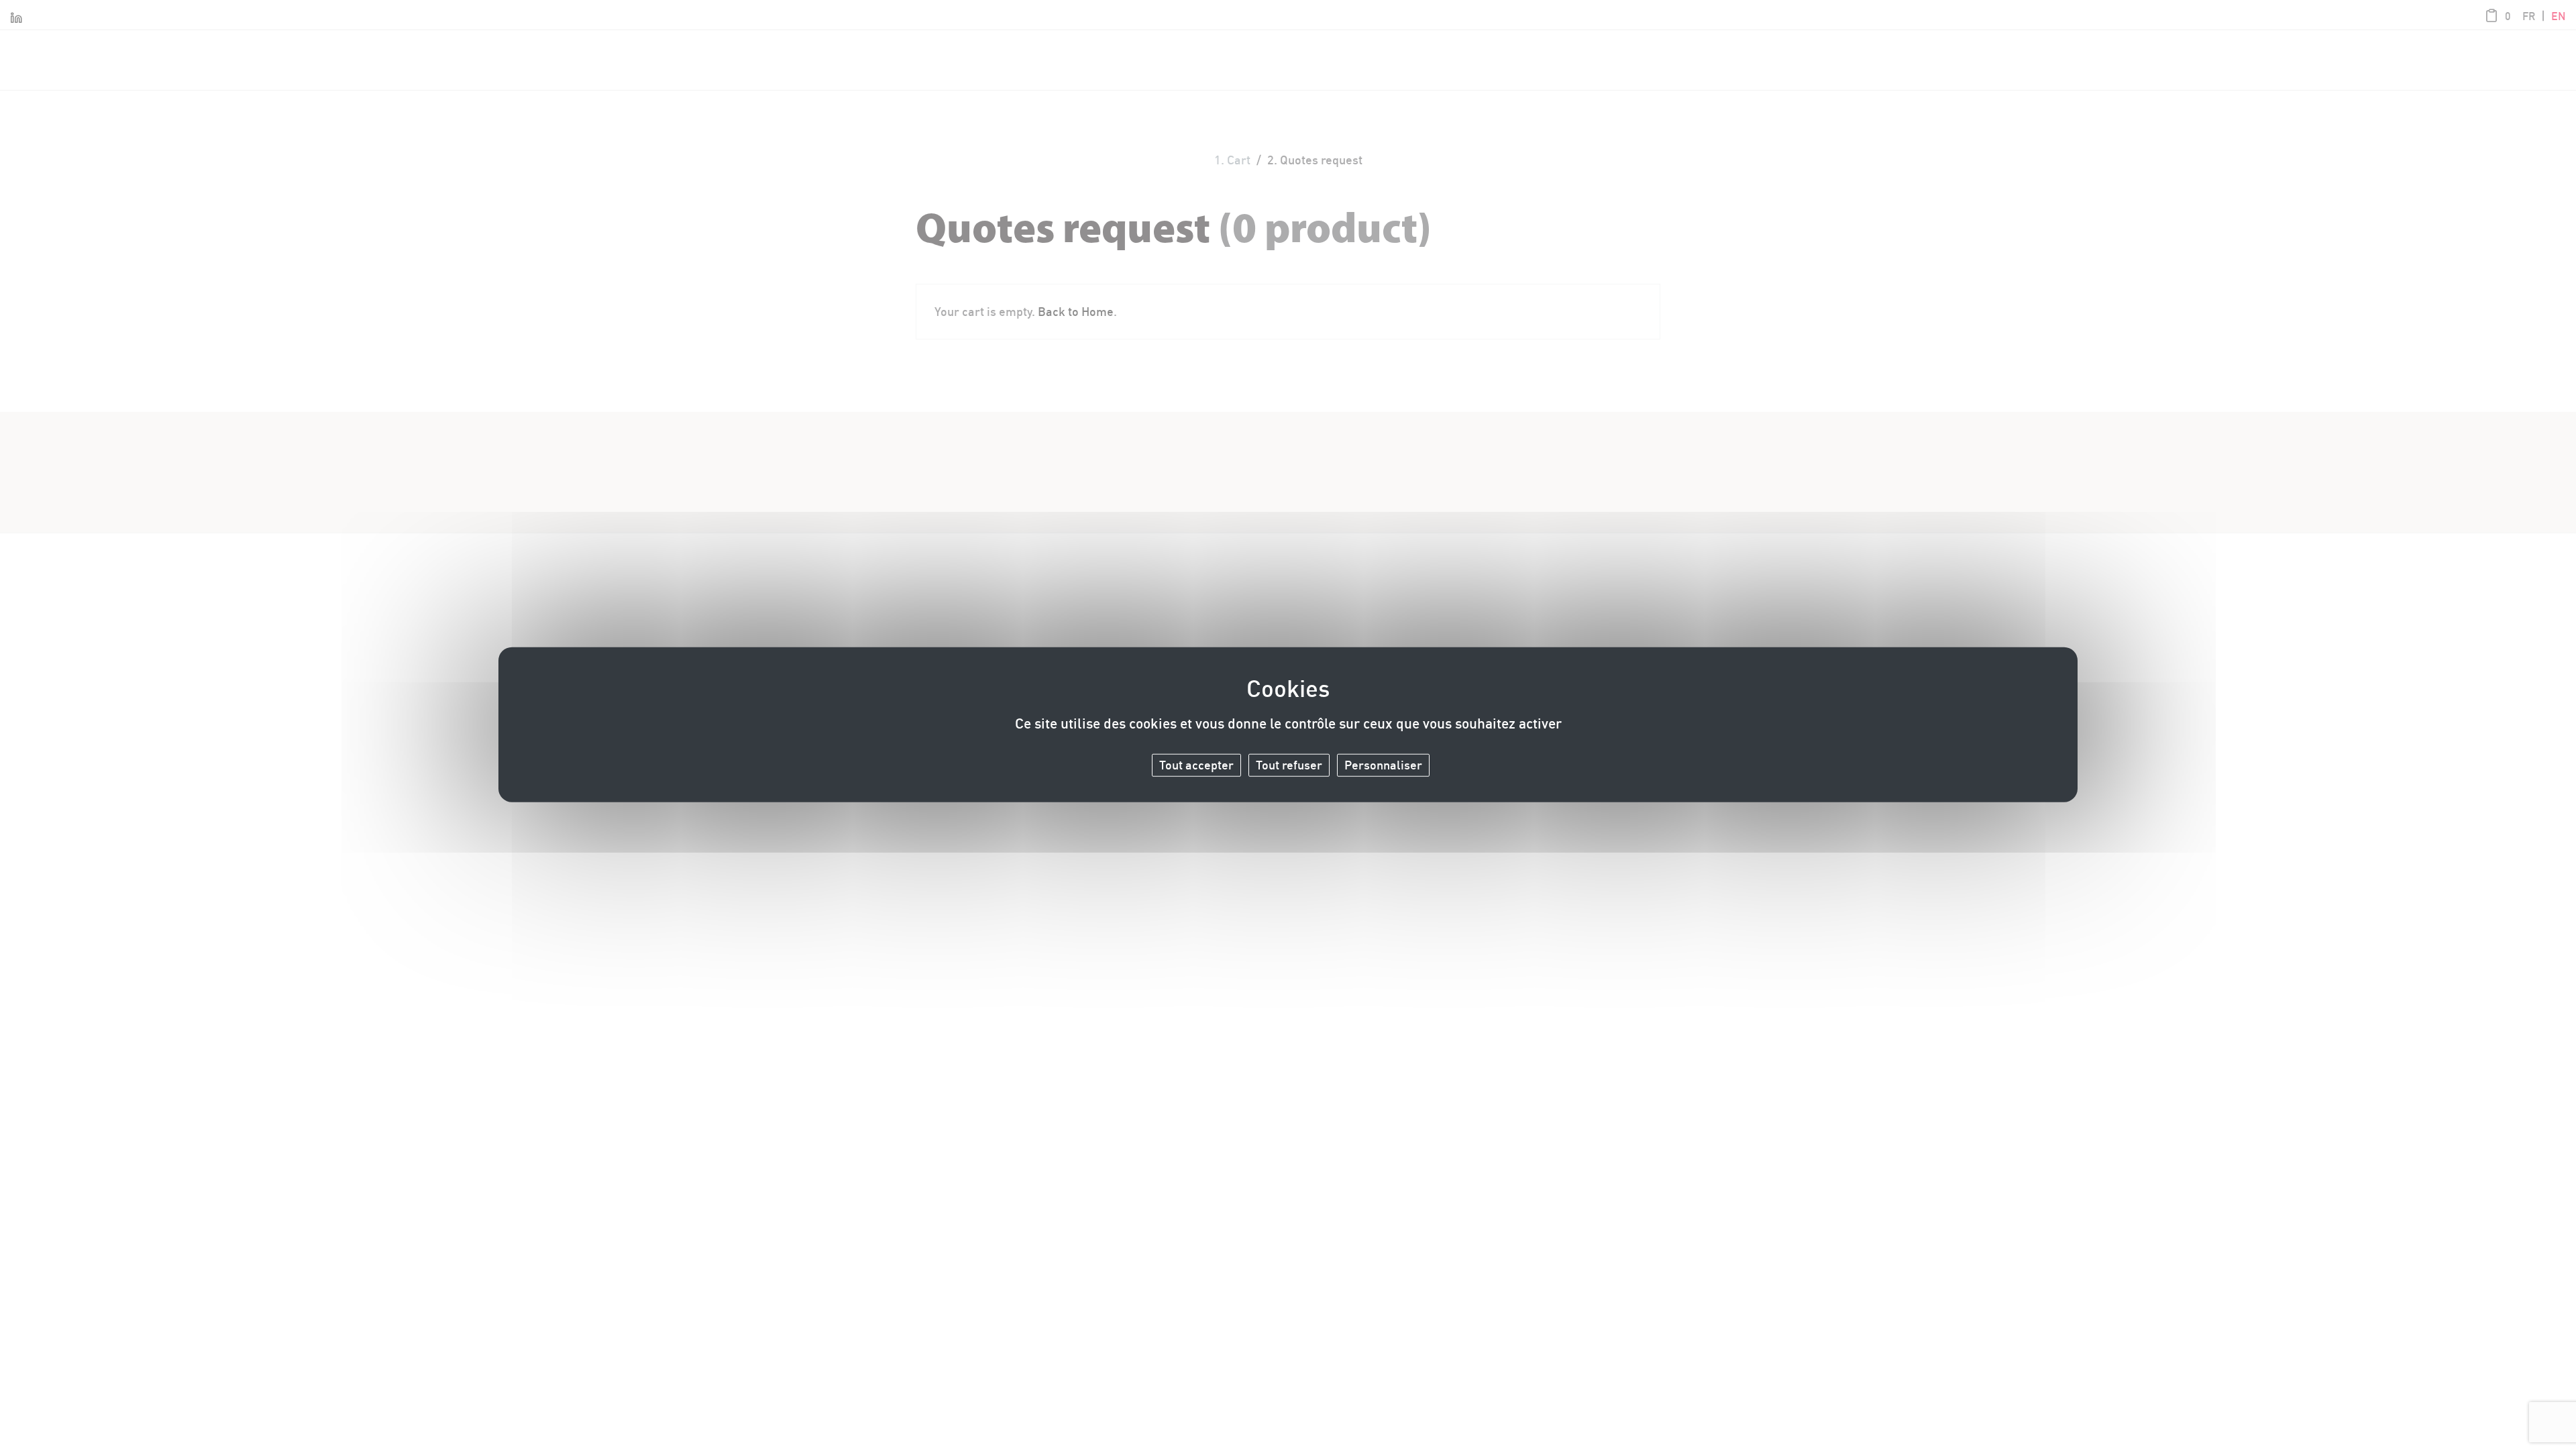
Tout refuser (1289, 765)
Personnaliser (1383, 765)
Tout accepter (1196, 765)
